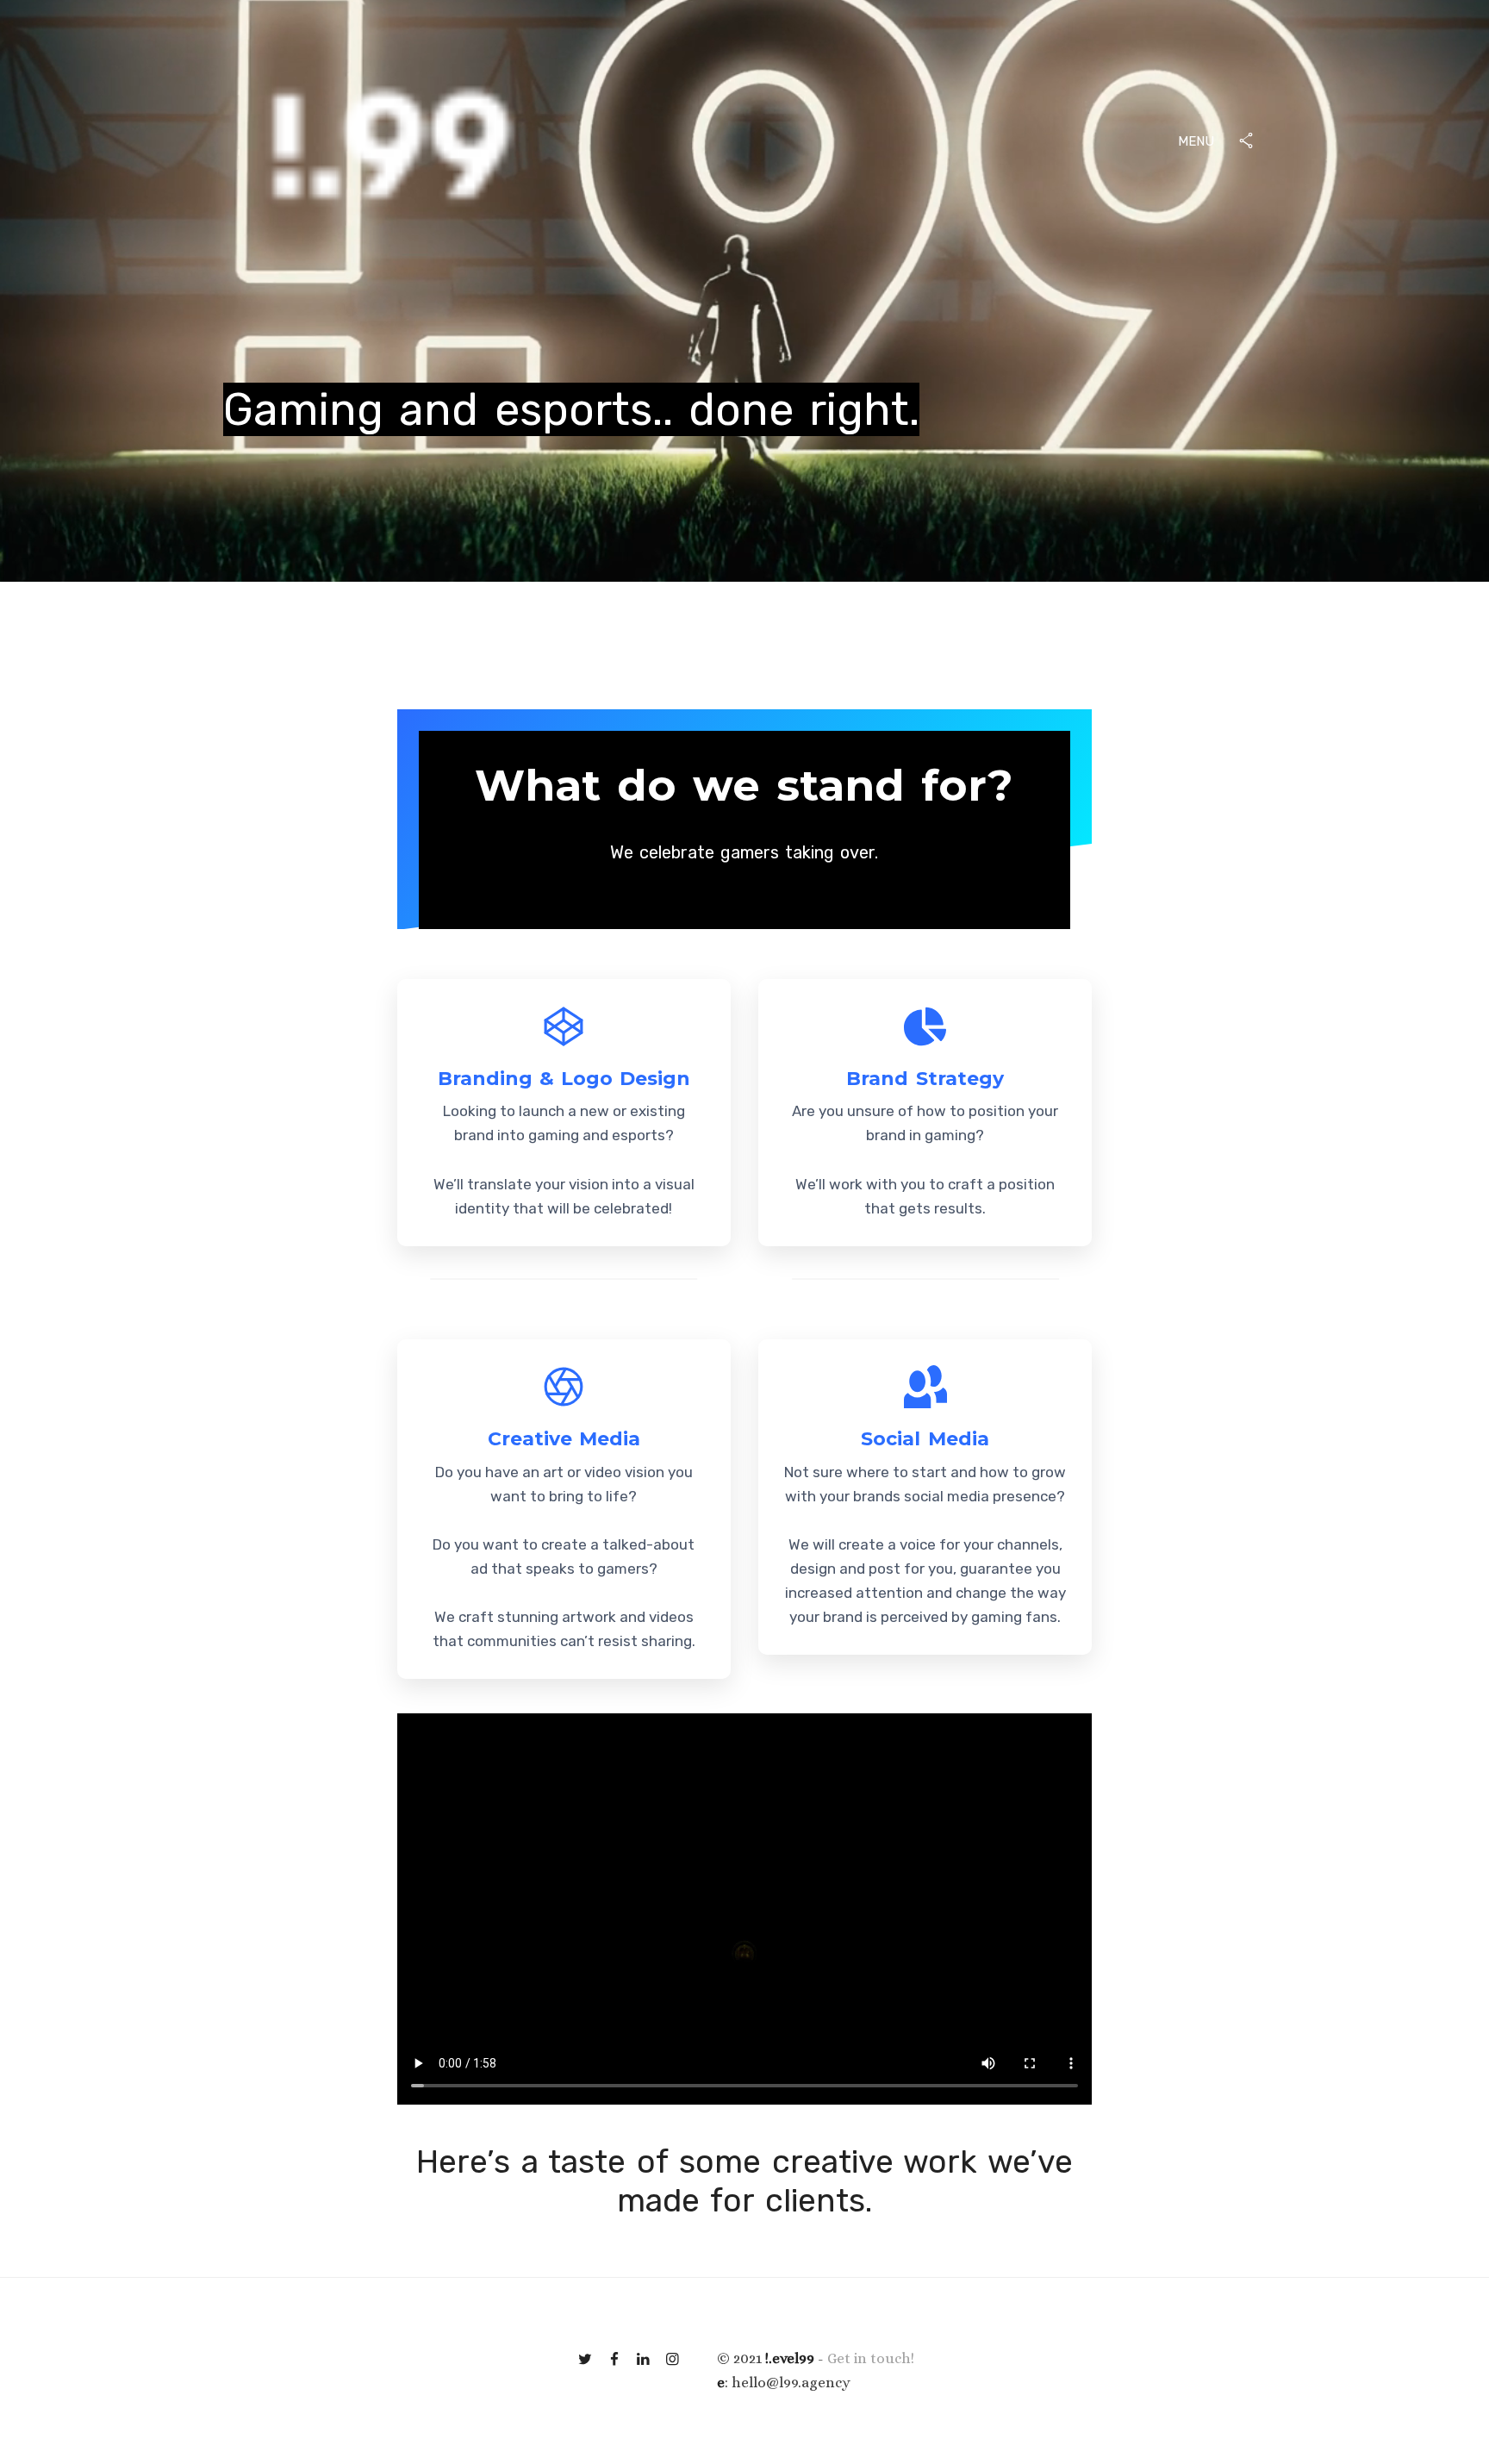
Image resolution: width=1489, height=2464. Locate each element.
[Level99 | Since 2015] (390, 143)
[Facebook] (614, 2359)
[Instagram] (673, 2359)
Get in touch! (871, 2358)
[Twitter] (585, 2359)
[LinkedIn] (644, 2359)
